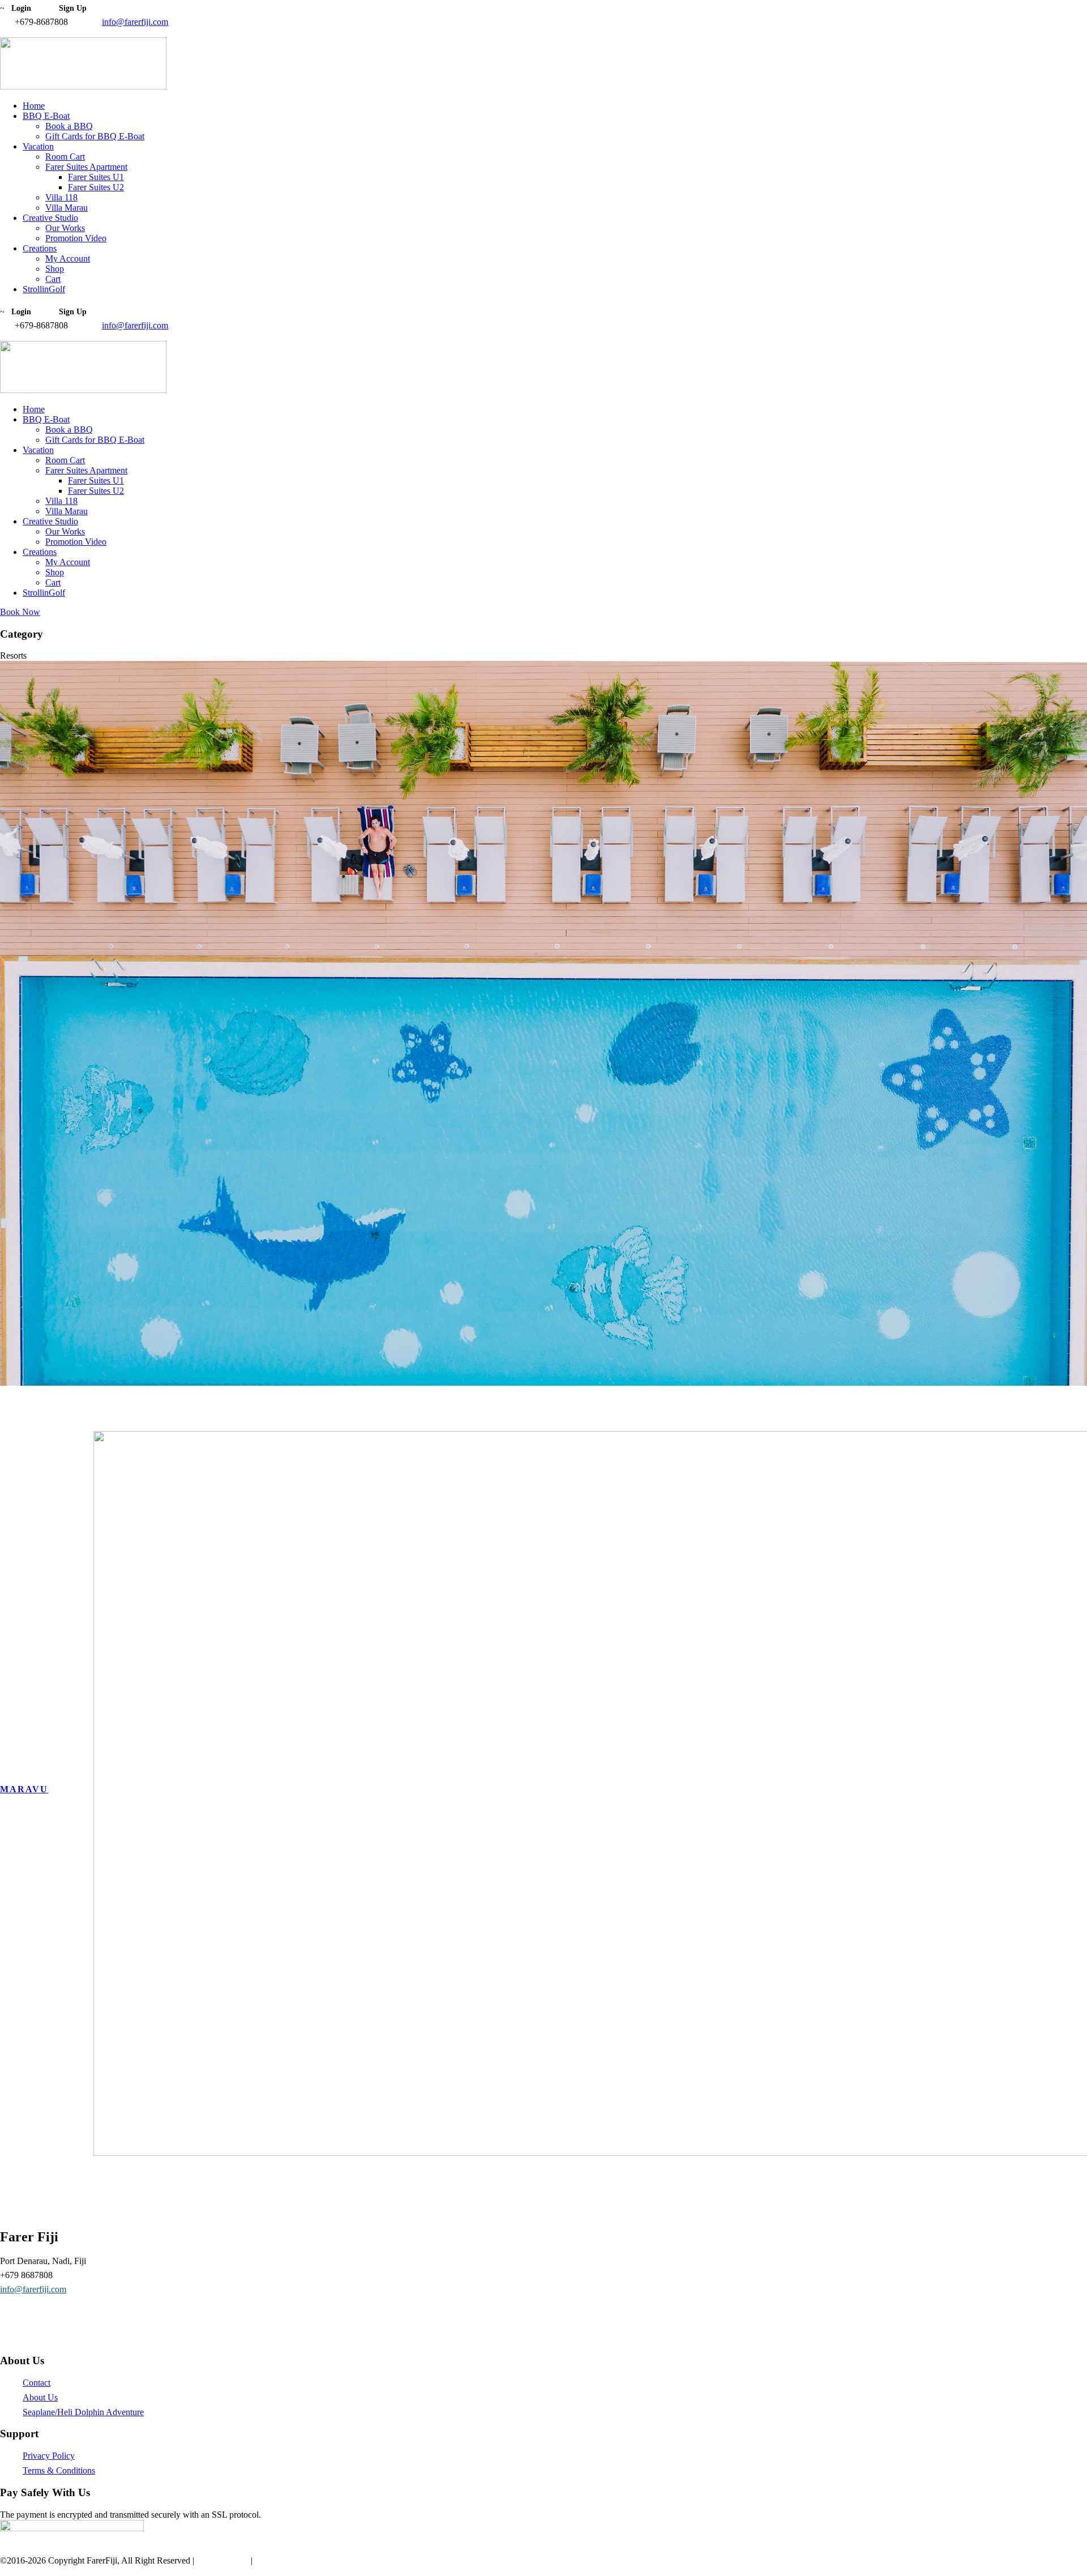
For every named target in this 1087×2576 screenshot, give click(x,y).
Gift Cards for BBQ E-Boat (95, 136)
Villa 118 (61, 197)
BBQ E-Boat (46, 116)
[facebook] (3, 32)
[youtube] (10, 32)
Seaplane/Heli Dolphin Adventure (83, 2412)
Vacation (38, 146)
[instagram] (17, 32)
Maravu (24, 1789)
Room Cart (65, 157)
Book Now (20, 612)
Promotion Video (76, 238)
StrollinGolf (44, 289)
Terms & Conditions (59, 2470)
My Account (68, 259)
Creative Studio (50, 218)
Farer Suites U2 (96, 187)
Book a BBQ (69, 126)
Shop (55, 269)
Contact (37, 2383)
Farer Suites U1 (96, 177)
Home (34, 106)
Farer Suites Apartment (86, 167)
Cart (53, 279)
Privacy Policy (49, 2456)
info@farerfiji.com (135, 22)
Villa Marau (67, 208)
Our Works (65, 228)
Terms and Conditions (294, 2560)
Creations (40, 248)
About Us (40, 2397)
